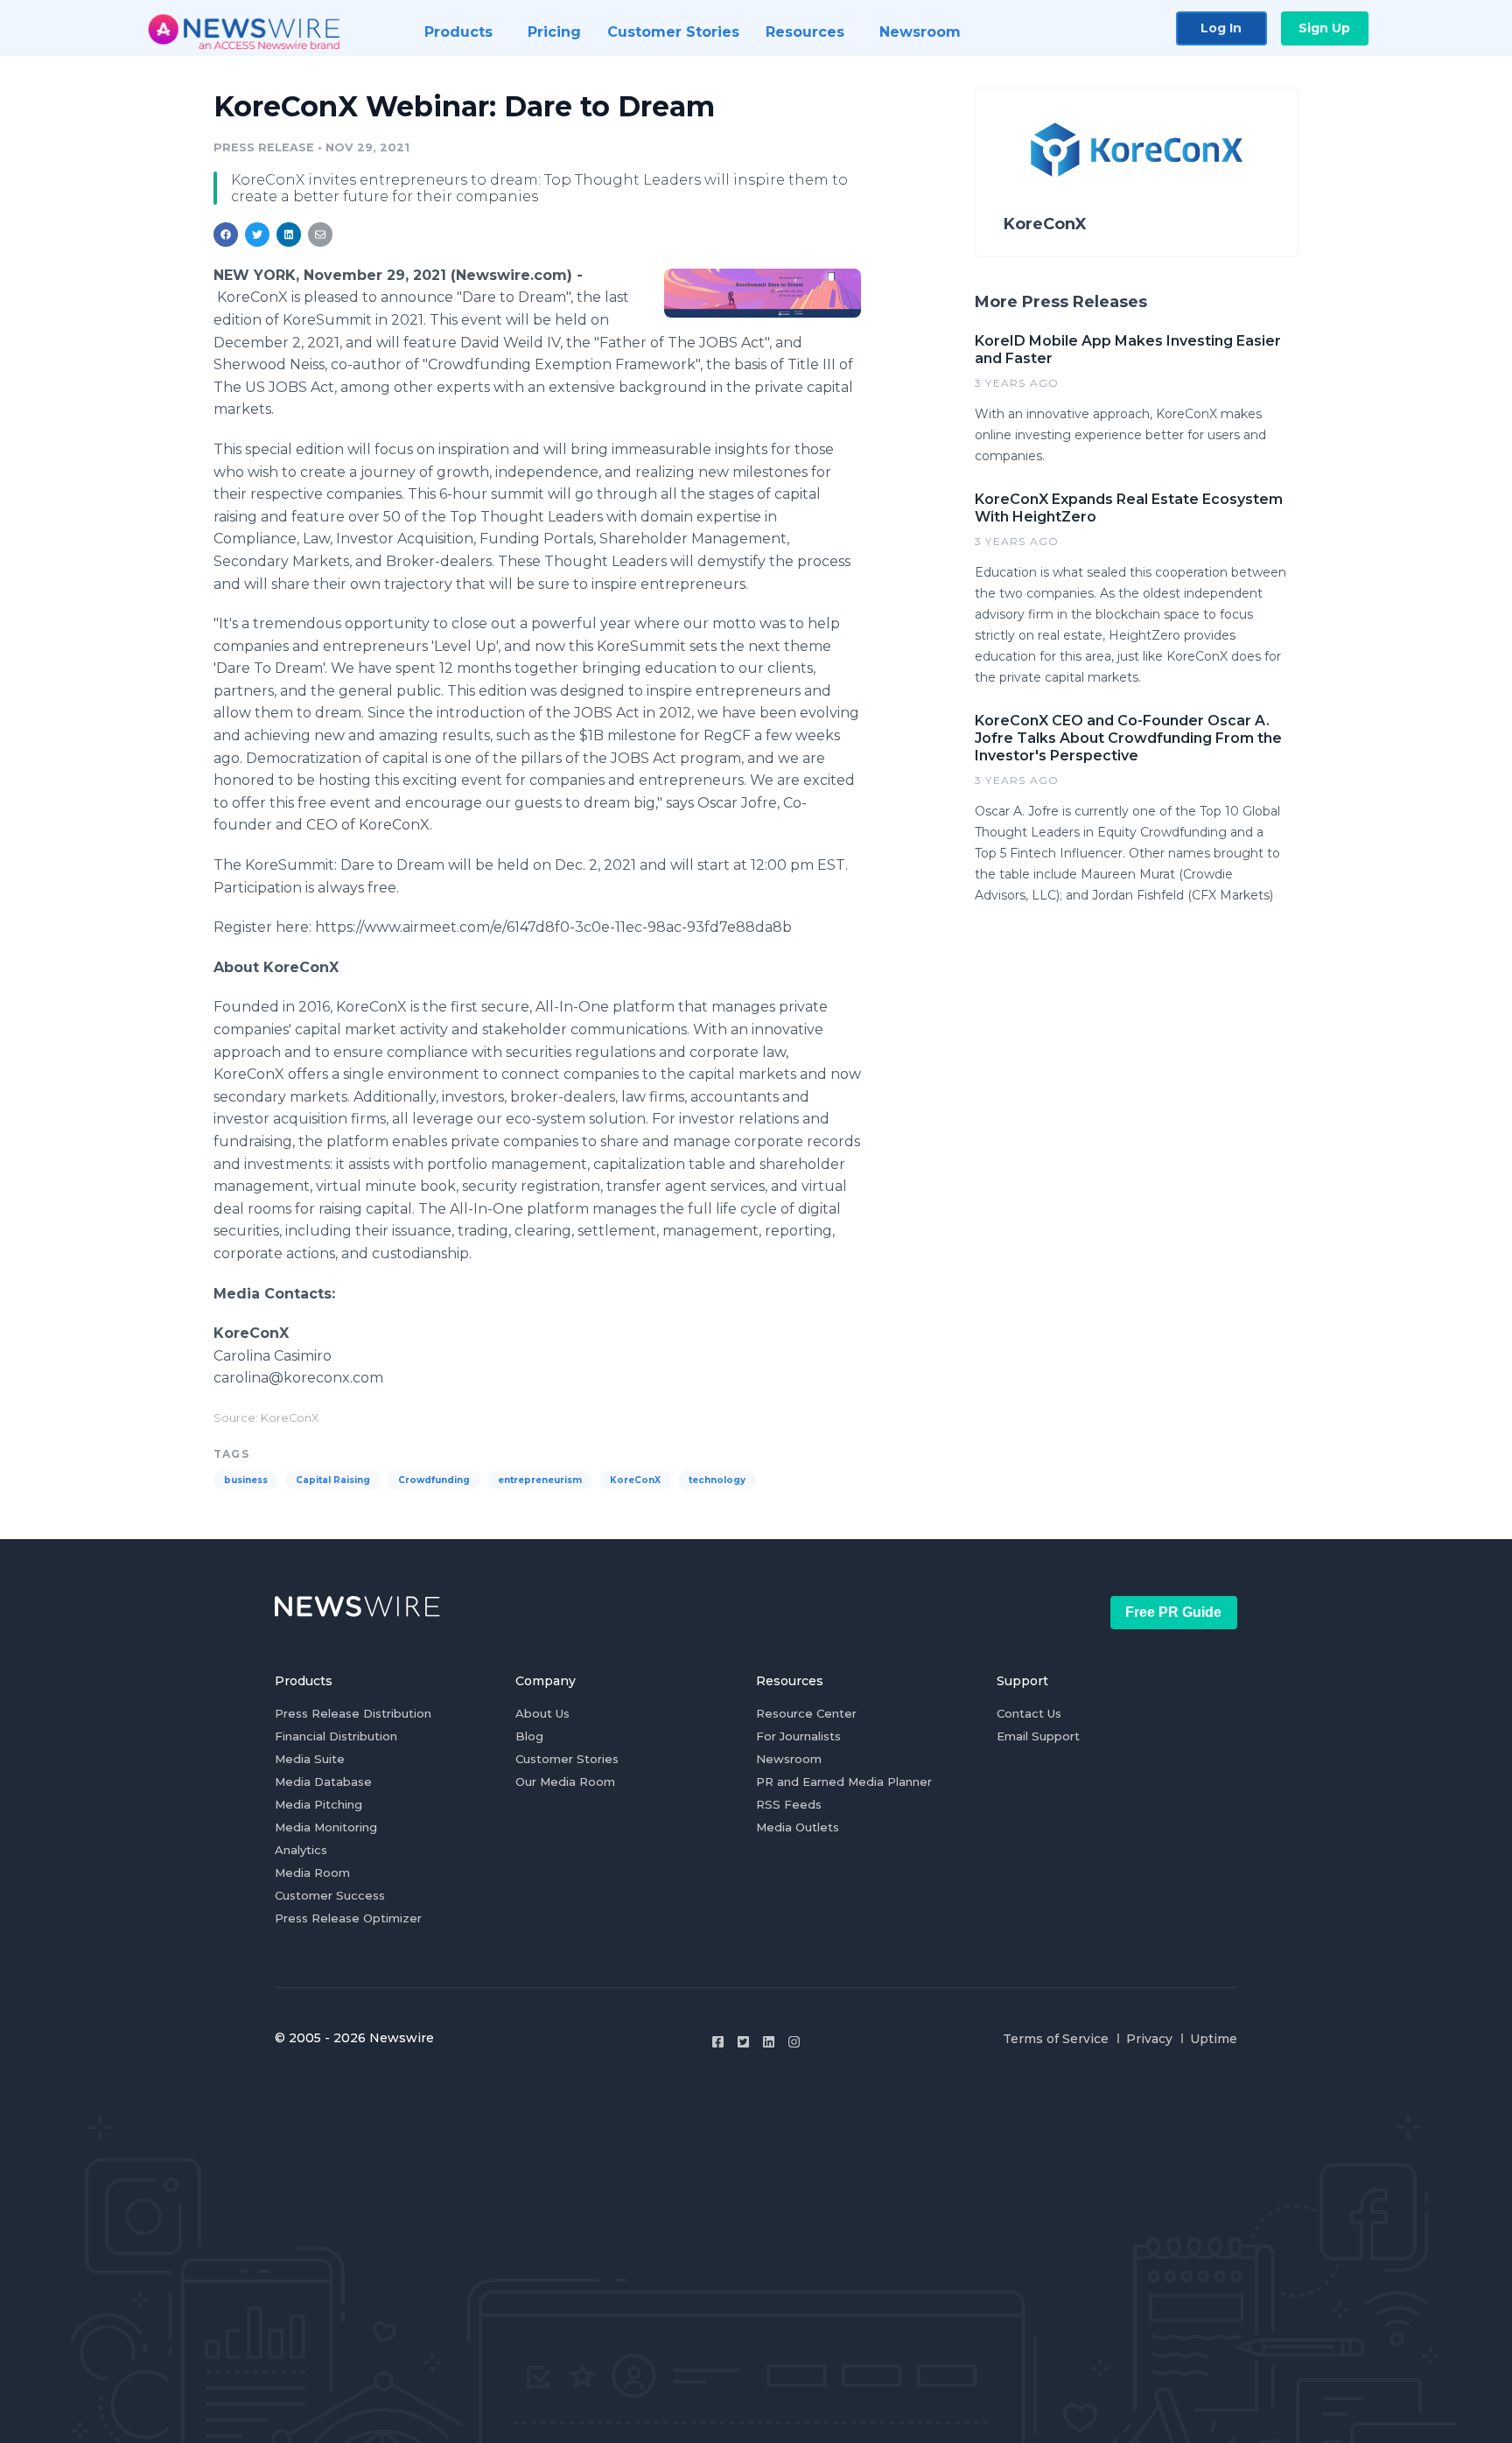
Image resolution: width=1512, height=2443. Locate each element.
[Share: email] (320, 234)
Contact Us (1029, 1713)
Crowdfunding (434, 1480)
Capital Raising (333, 1480)
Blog (529, 1736)
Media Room (312, 1872)
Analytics (301, 1850)
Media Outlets (798, 1827)
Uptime (1214, 2039)
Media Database (323, 1781)
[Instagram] (794, 2042)
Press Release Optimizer (348, 1918)
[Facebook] (718, 2042)
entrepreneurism (540, 1480)
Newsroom (789, 1759)
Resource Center (806, 1713)
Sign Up (1324, 28)
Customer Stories (567, 1759)
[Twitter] (743, 2042)
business (246, 1480)
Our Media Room (565, 1781)
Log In (1221, 28)
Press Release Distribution (353, 1713)
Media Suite (310, 1759)
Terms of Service (1056, 2039)
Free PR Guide (1173, 1612)
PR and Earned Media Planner (844, 1781)
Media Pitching (318, 1804)
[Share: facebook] (226, 234)
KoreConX (635, 1480)
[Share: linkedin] (289, 234)
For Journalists (798, 1736)
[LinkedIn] (769, 2042)
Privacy (1149, 2039)
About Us (542, 1713)
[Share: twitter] (257, 234)
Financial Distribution (336, 1736)
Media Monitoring (326, 1827)
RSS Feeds (789, 1804)
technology (717, 1480)
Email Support (1038, 1736)
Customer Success (330, 1895)
